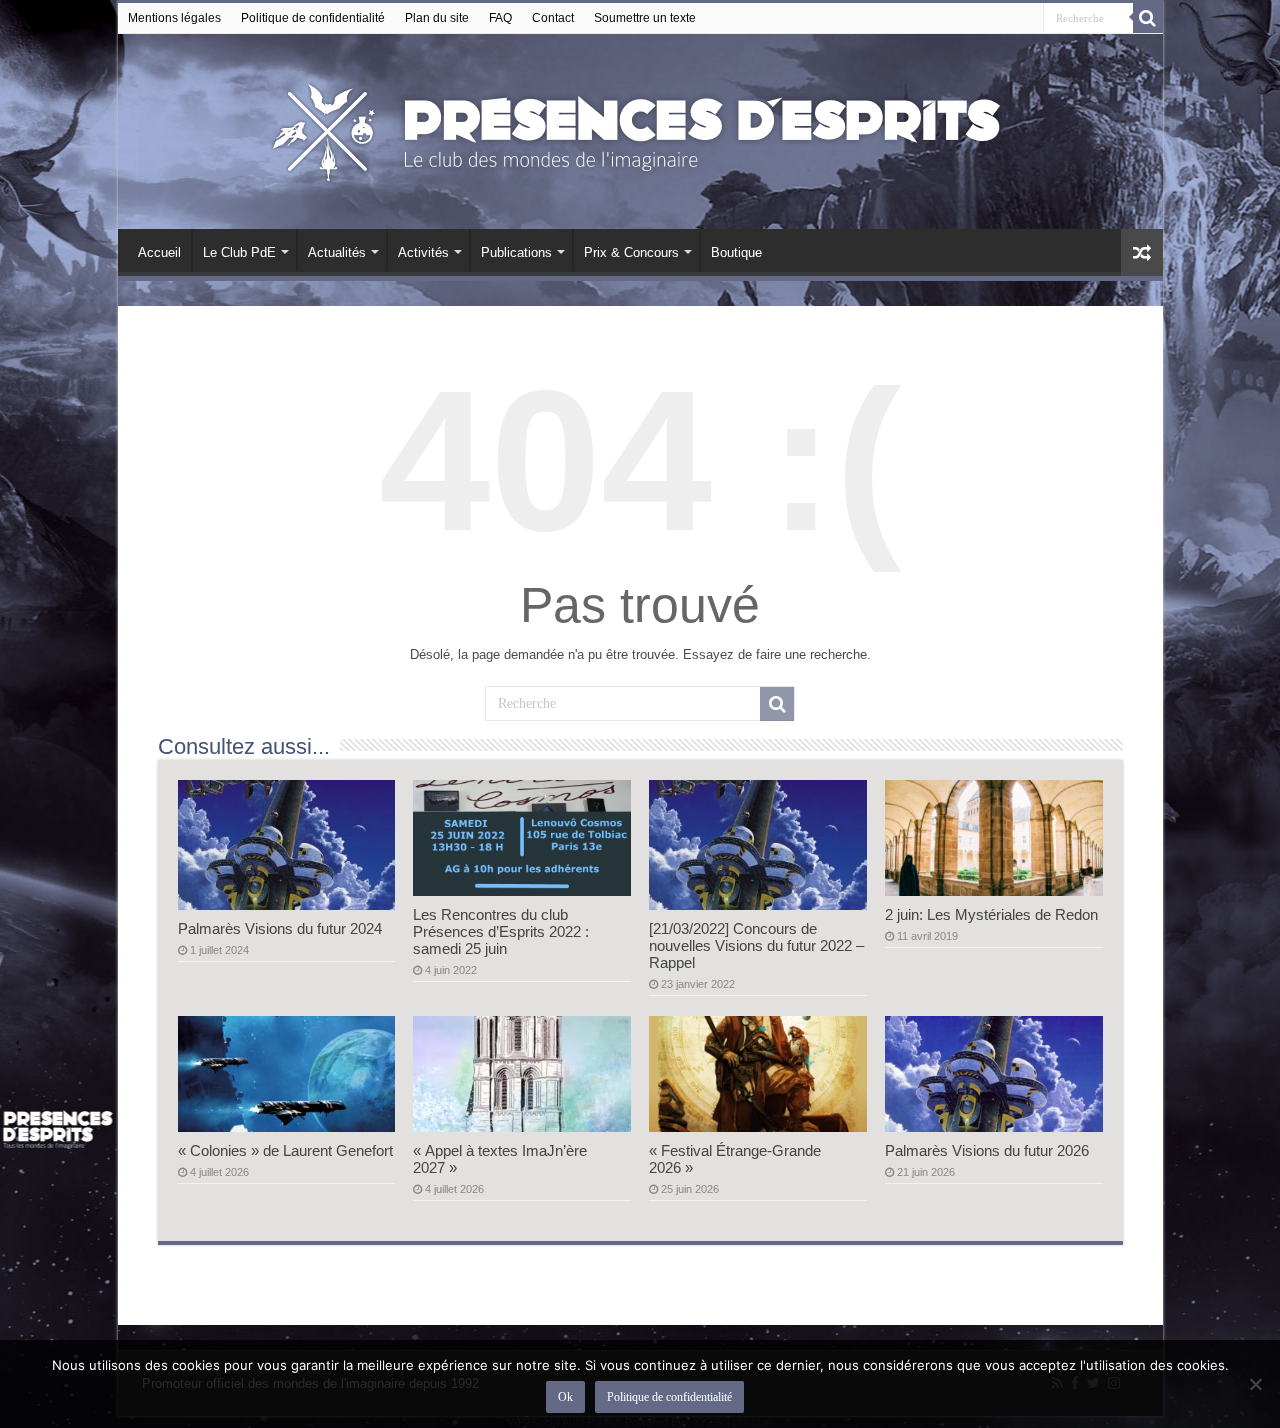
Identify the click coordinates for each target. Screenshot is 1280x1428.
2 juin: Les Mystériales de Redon (991, 914)
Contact (553, 18)
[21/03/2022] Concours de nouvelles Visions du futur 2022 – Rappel (756, 945)
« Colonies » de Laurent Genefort (285, 1150)
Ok (565, 1397)
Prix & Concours (631, 252)
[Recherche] (1148, 18)
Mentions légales (174, 18)
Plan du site (437, 18)
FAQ (500, 18)
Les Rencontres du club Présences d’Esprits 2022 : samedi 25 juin (501, 931)
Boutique (736, 252)
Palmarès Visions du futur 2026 (987, 1150)
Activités (423, 252)
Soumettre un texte (645, 18)
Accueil (159, 252)
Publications (516, 252)
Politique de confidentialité (313, 18)
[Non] (1255, 1384)
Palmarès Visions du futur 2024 (280, 928)
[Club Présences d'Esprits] (640, 128)
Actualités (337, 252)
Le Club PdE (239, 252)
